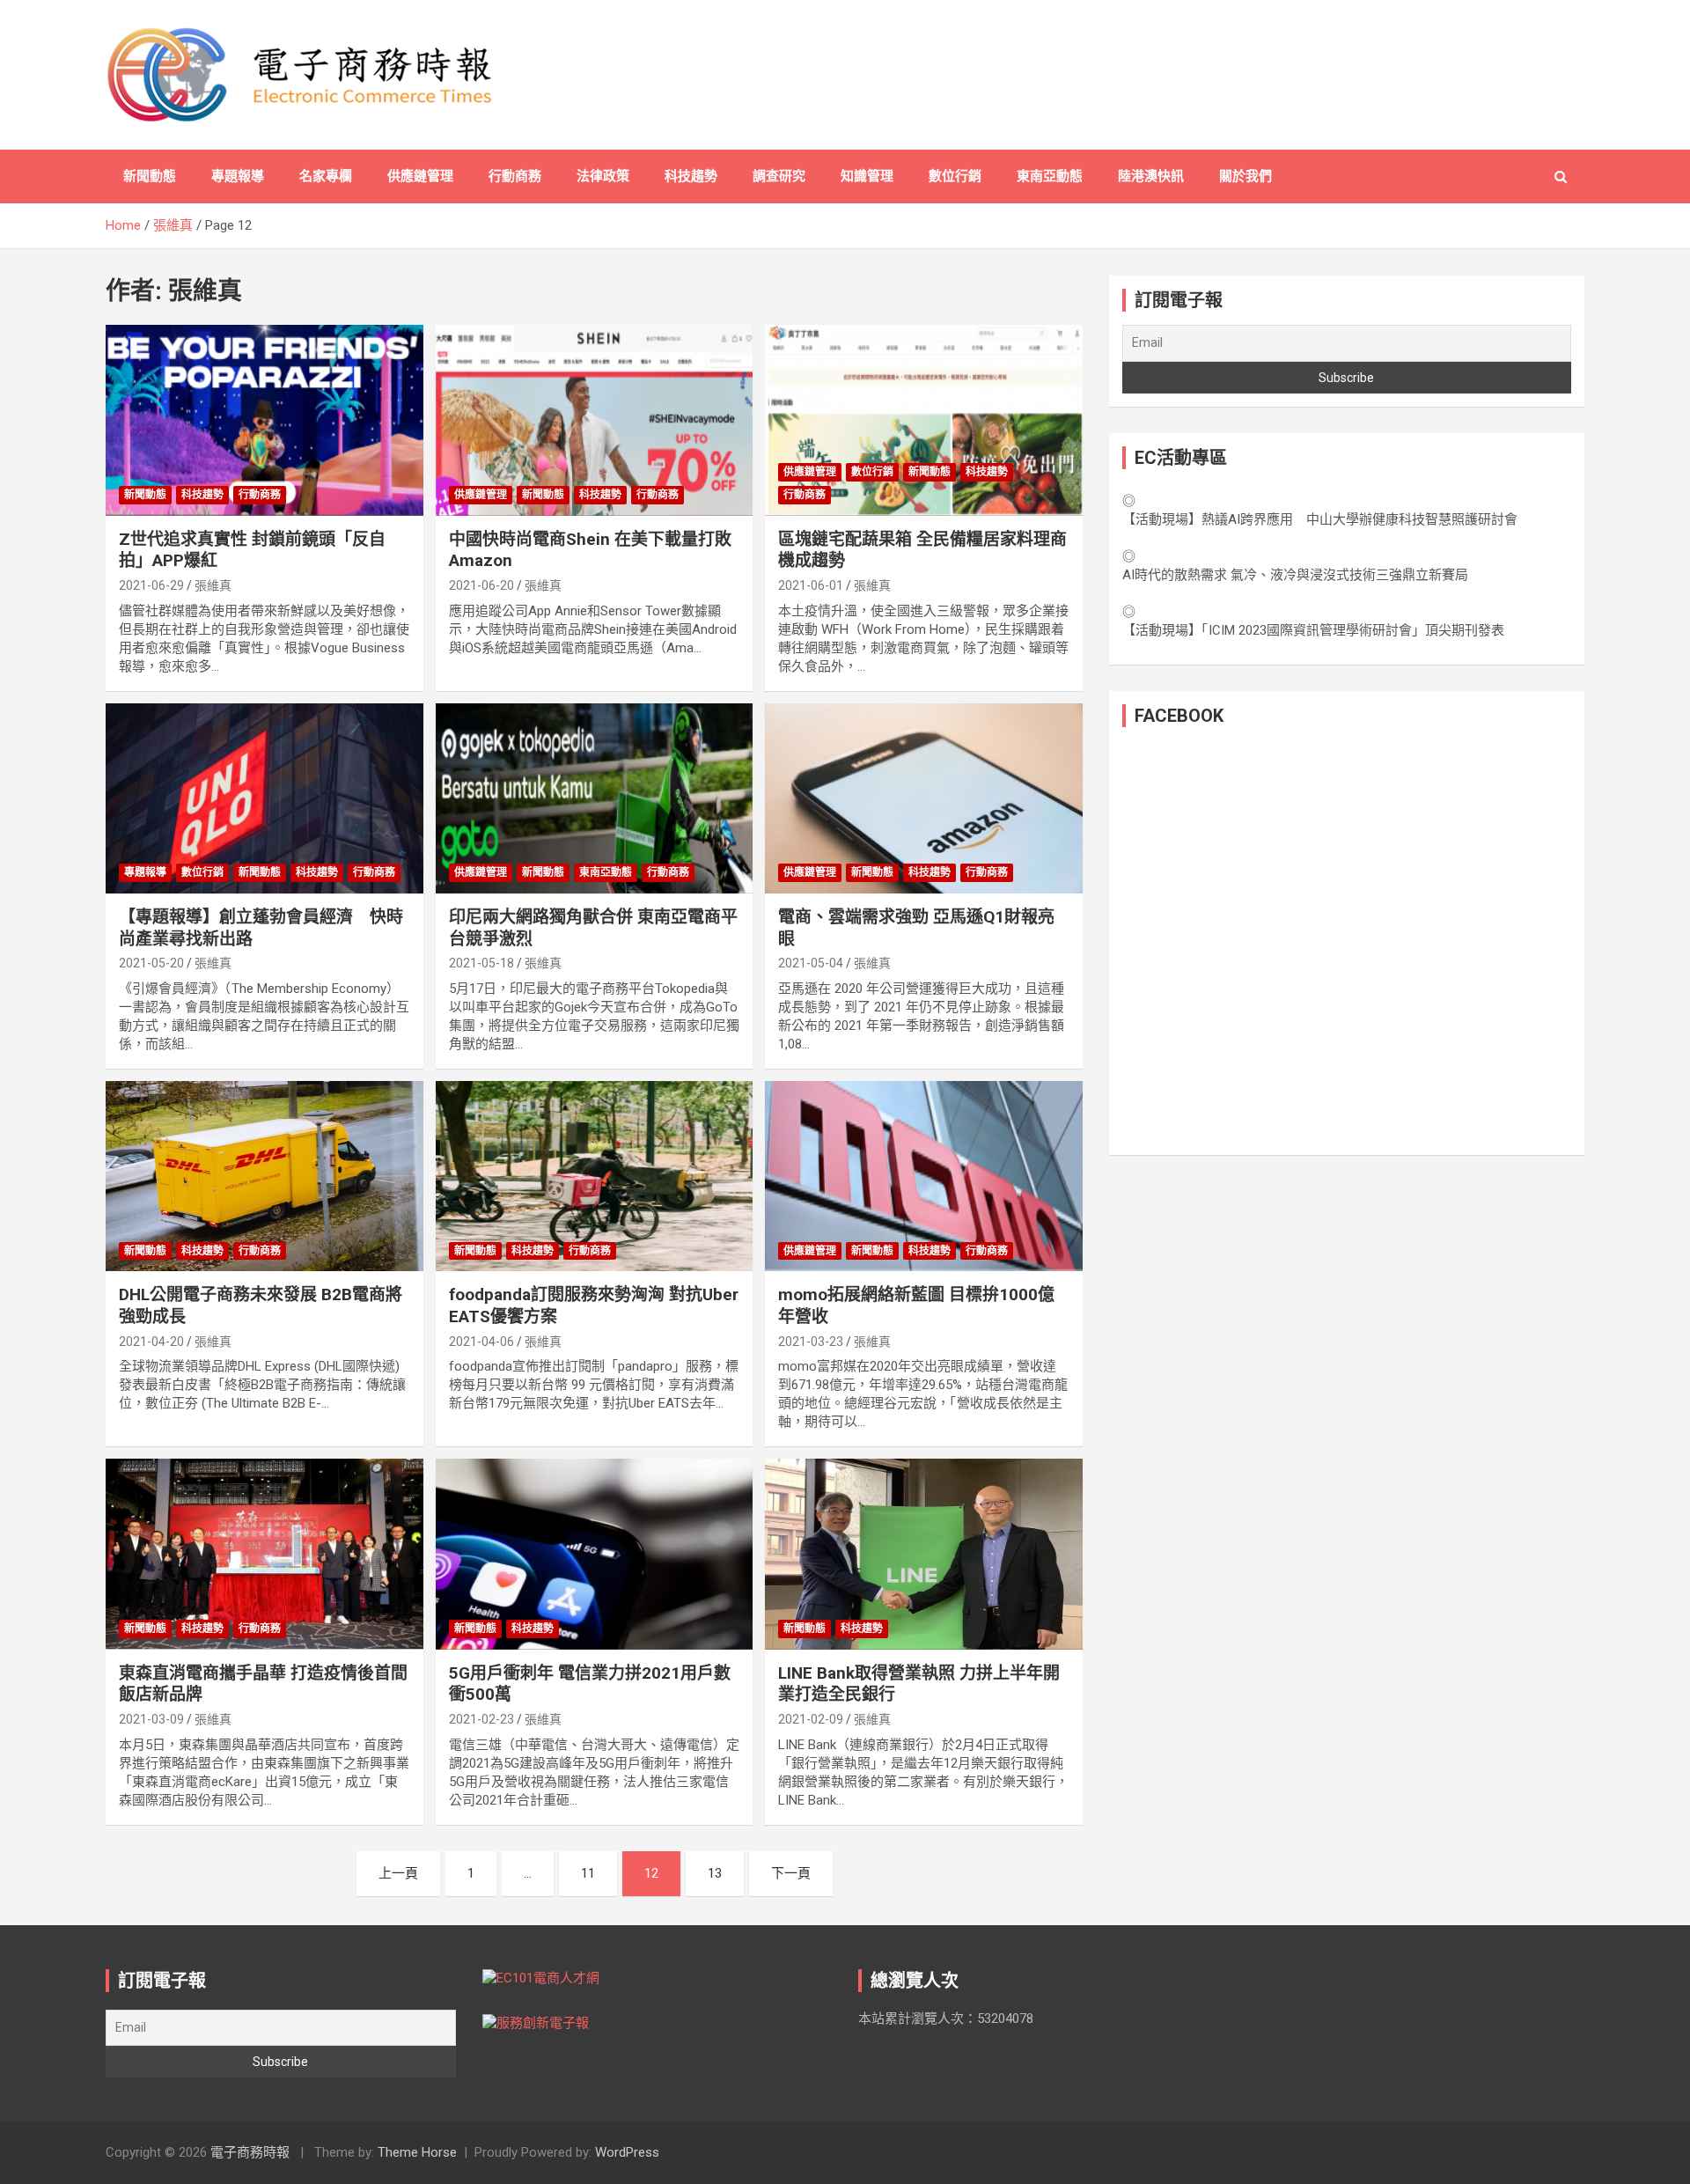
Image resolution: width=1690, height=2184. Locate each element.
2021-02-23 (481, 1719)
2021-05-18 (481, 963)
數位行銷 (955, 176)
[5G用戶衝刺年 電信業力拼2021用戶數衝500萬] (595, 1555)
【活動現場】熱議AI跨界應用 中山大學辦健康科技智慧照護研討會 (1320, 519)
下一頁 (791, 1873)
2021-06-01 (811, 585)
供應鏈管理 (420, 176)
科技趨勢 (691, 176)
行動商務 (515, 176)
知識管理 (867, 176)
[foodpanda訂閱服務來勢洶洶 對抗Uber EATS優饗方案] (595, 1176)
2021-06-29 (151, 585)
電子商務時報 (250, 2152)
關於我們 (1245, 176)
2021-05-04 (811, 963)
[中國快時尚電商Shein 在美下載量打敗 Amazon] (595, 421)
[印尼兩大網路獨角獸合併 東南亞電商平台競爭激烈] (595, 798)
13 (715, 1873)
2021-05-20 (151, 963)
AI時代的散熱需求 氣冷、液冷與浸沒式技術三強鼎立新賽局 (1295, 575)
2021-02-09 (811, 1719)
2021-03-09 (151, 1719)
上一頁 (398, 1873)
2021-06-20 (481, 585)
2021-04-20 (151, 1342)
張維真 (213, 585)
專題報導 (238, 176)
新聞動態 (150, 176)
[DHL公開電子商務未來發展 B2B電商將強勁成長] (265, 1176)
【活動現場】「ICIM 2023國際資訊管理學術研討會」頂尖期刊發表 (1313, 630)
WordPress (627, 2152)
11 (588, 1873)
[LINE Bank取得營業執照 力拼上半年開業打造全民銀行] (924, 1555)
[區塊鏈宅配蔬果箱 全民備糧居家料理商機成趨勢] (924, 421)
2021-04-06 (481, 1342)
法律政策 (603, 176)
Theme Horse (417, 2152)
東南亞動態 (1050, 176)
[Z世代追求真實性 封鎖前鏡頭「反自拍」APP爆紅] (265, 421)
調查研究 (779, 176)
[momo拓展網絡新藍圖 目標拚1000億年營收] (924, 1176)
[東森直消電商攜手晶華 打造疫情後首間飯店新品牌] (265, 1555)
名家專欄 (326, 176)
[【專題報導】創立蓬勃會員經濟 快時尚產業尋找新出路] (265, 798)
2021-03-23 (811, 1342)
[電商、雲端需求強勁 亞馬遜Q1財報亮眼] (924, 798)
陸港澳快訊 (1151, 176)
